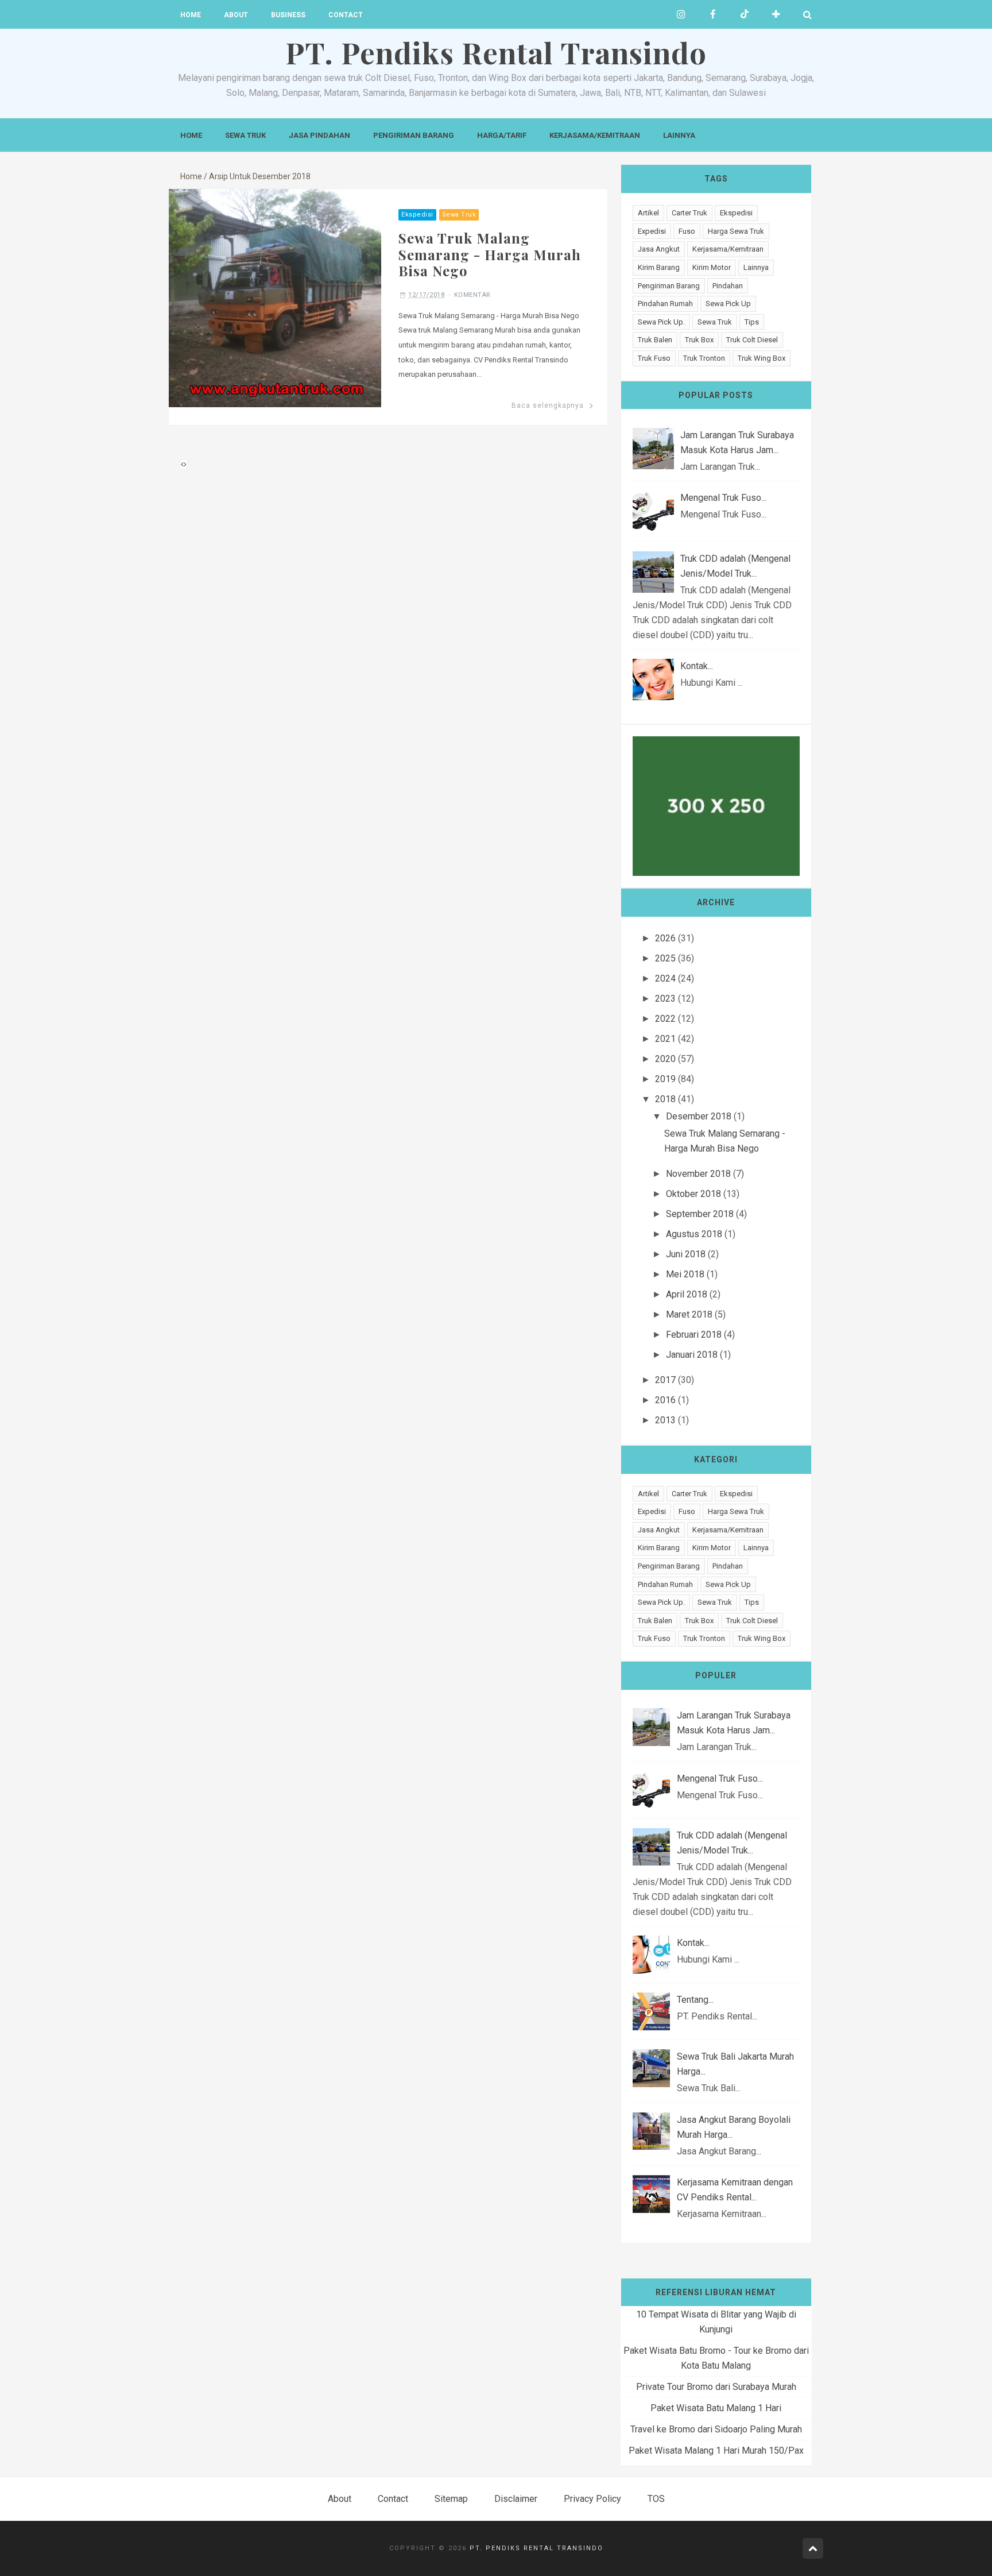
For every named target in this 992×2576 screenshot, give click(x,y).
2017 (665, 1380)
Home (191, 15)
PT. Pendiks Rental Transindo (536, 2548)
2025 (665, 958)
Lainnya (679, 135)
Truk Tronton (704, 358)
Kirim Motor (712, 267)
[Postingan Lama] (185, 464)
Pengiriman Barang (414, 135)
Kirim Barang (659, 267)
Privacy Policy (592, 2499)
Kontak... (697, 666)
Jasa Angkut (659, 249)
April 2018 (687, 1294)
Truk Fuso (654, 358)
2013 (665, 1420)
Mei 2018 (685, 1274)
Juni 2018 (686, 1254)
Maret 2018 (689, 1314)
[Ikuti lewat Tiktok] (744, 14)
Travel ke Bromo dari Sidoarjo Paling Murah (716, 2429)
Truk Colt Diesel (752, 340)
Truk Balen (655, 340)
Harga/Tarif (502, 135)
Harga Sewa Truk (736, 231)
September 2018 (700, 1214)
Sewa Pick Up (728, 304)
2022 (665, 1019)
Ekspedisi (417, 215)
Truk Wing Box (762, 358)
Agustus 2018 (694, 1234)
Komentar (472, 295)
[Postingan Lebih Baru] (182, 464)
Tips (752, 322)
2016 (665, 1400)
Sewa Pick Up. (661, 322)
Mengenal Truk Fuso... (723, 498)
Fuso (687, 231)
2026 (665, 938)
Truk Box (699, 340)
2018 (665, 1099)
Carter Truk (689, 213)
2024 (665, 978)
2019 (665, 1079)
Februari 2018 (694, 1335)
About (236, 15)
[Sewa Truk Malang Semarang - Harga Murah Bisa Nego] (275, 297)
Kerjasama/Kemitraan (595, 135)
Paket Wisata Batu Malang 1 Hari (716, 2408)
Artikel (648, 213)
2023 (665, 999)
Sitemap (451, 2499)
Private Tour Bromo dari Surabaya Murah (716, 2387)
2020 (665, 1059)
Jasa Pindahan (319, 135)
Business (288, 15)
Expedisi (652, 231)
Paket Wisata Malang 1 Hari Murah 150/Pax (716, 2451)
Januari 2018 (692, 1355)
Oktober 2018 (693, 1194)
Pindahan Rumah (665, 304)
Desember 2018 (699, 1116)
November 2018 (698, 1174)
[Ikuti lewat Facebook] (713, 14)
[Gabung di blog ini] (776, 14)
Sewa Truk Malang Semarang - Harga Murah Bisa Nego (490, 254)
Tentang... (695, 2000)
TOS (656, 2499)
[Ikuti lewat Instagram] (681, 14)
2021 (665, 1039)
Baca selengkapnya (548, 405)
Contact (346, 15)
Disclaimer (516, 2499)
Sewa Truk (245, 135)
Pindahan (728, 286)
